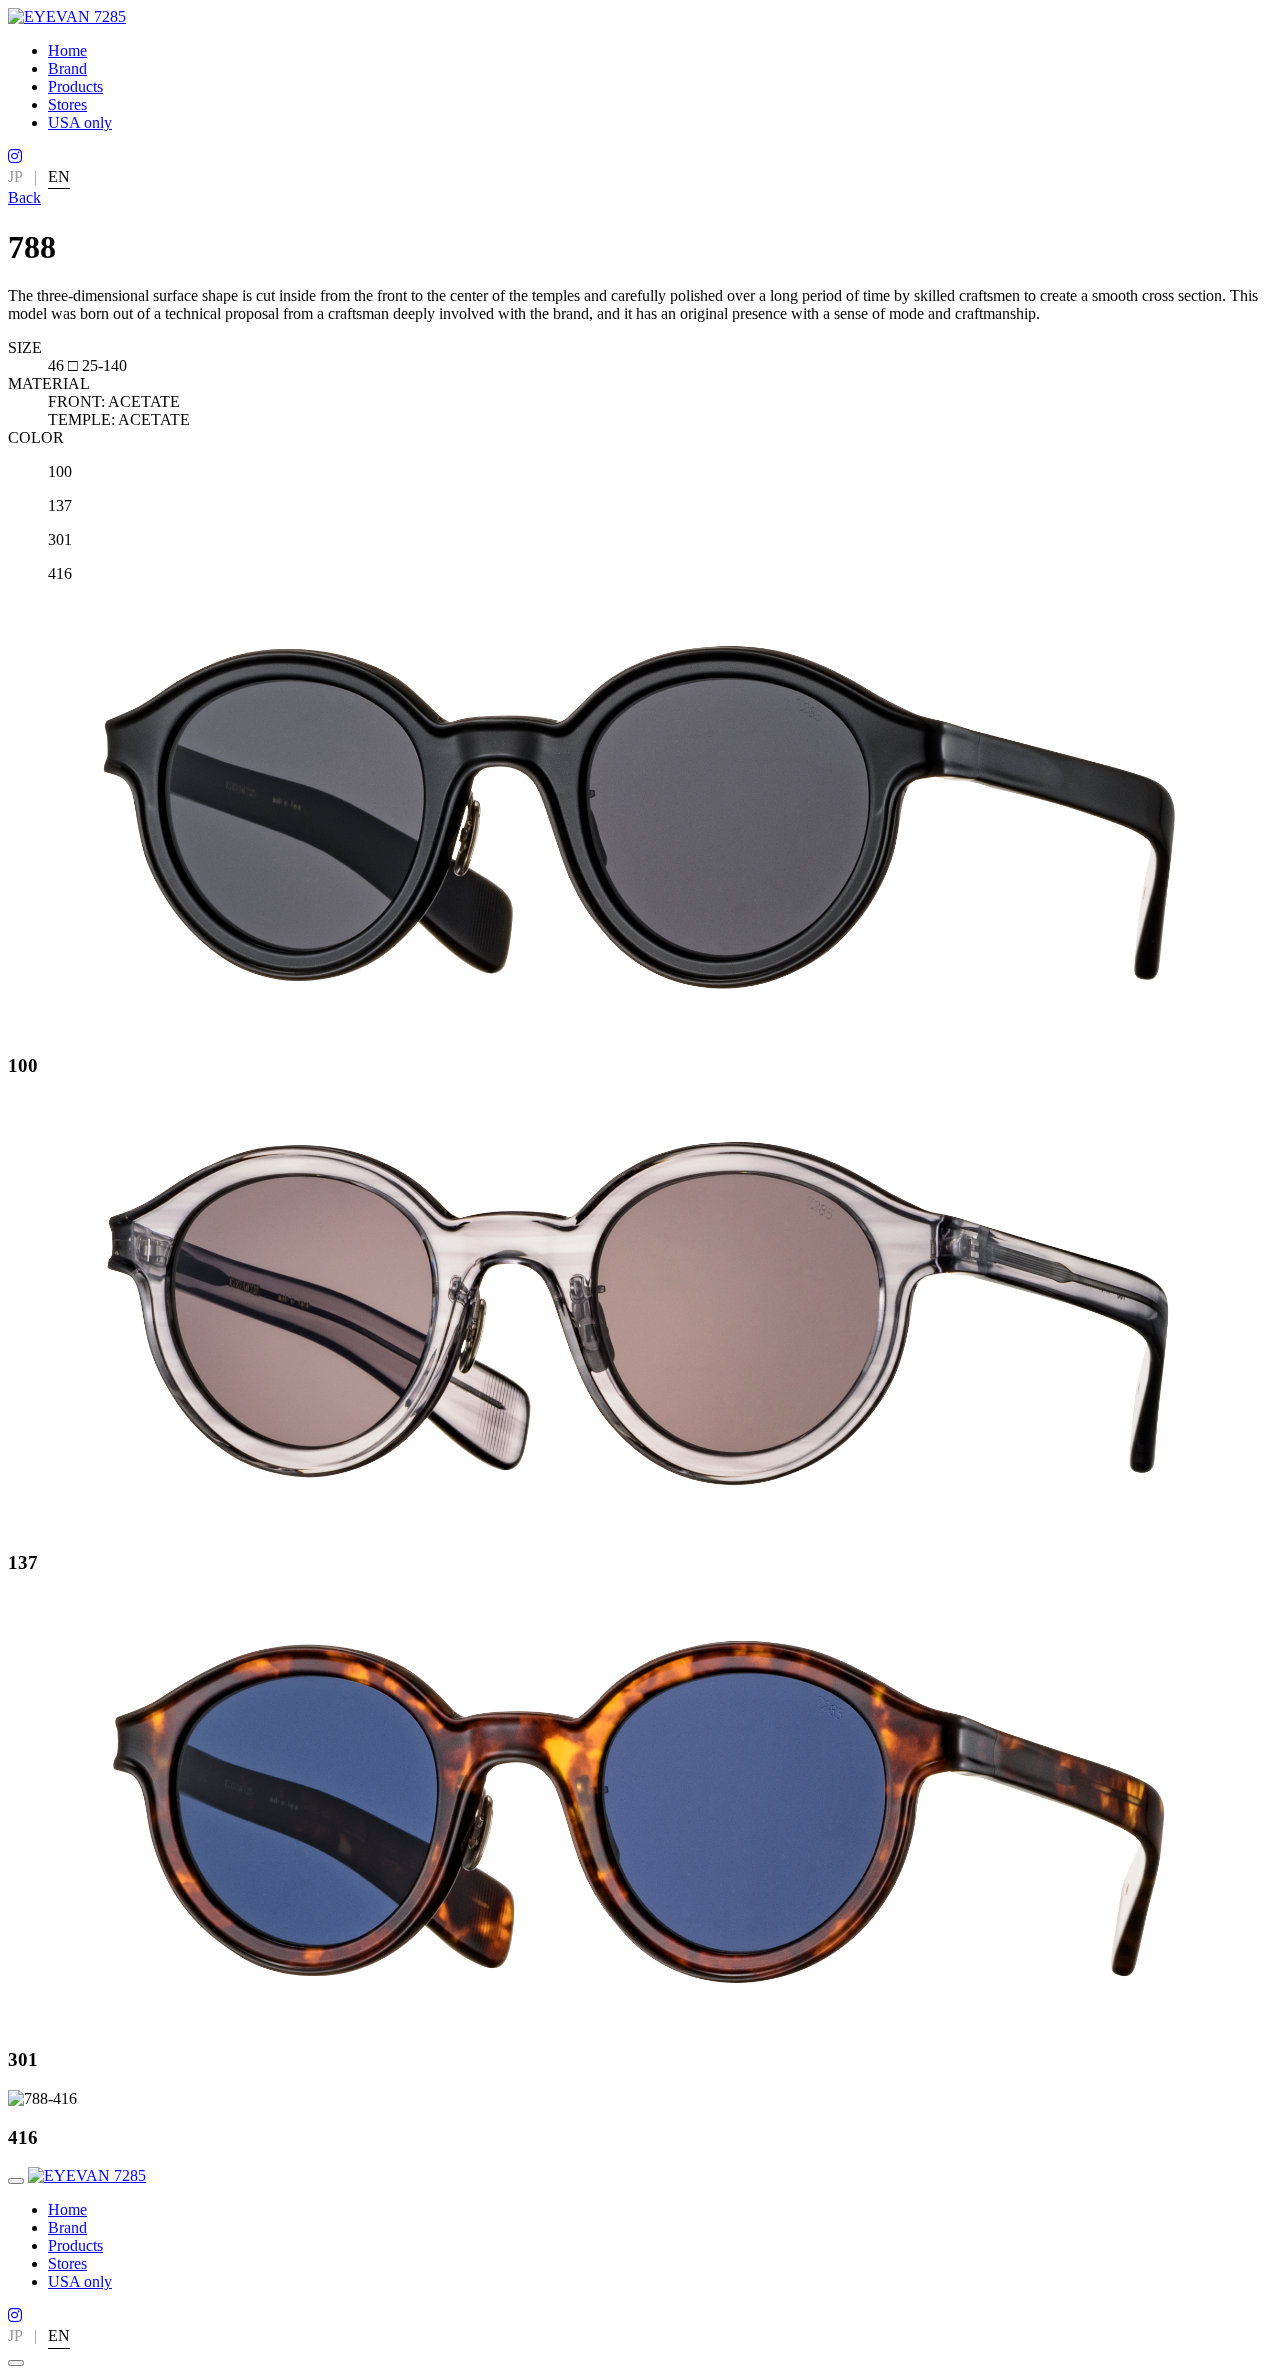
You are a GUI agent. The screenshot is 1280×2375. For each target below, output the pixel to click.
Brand (67, 68)
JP (15, 176)
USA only (80, 122)
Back (24, 197)
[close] (16, 2363)
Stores (67, 104)
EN (59, 176)
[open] (16, 2181)
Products (75, 86)
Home (67, 50)
